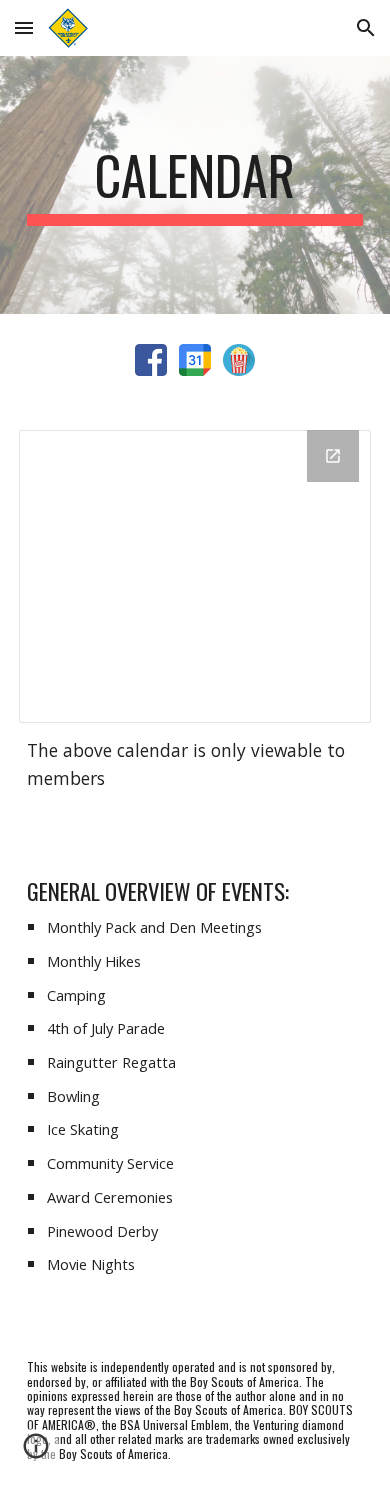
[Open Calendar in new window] (333, 456)
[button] (24, 27)
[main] (195, 185)
